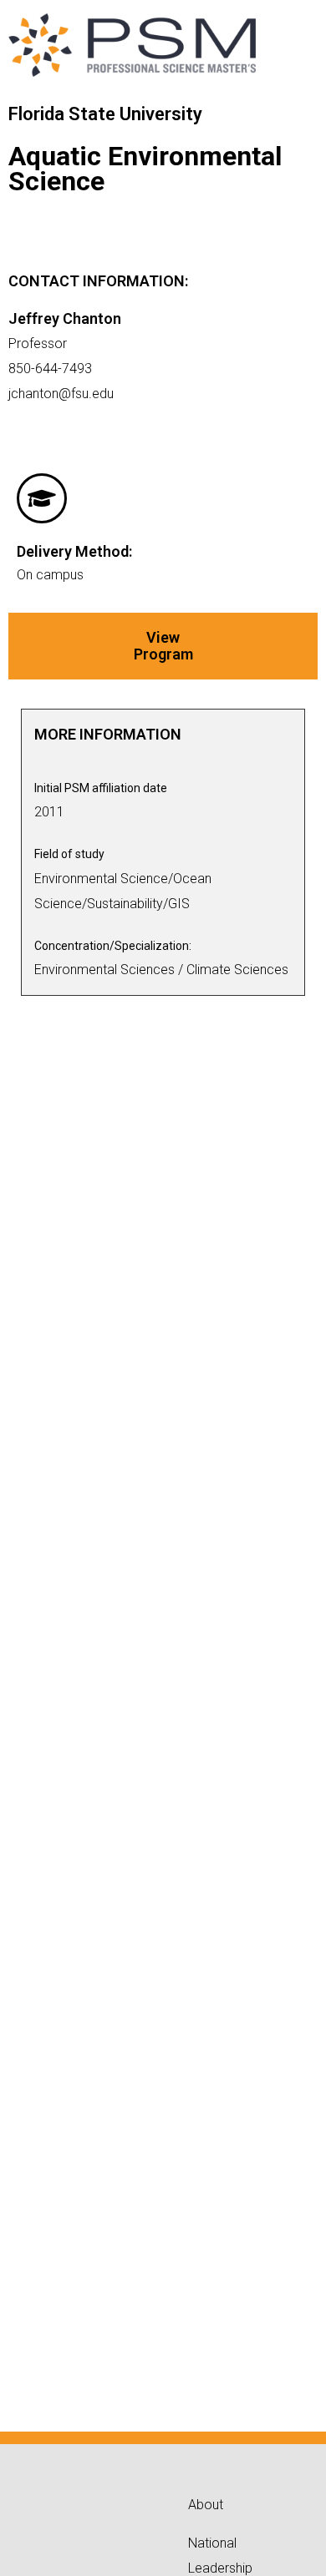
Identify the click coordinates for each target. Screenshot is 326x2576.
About (206, 2505)
